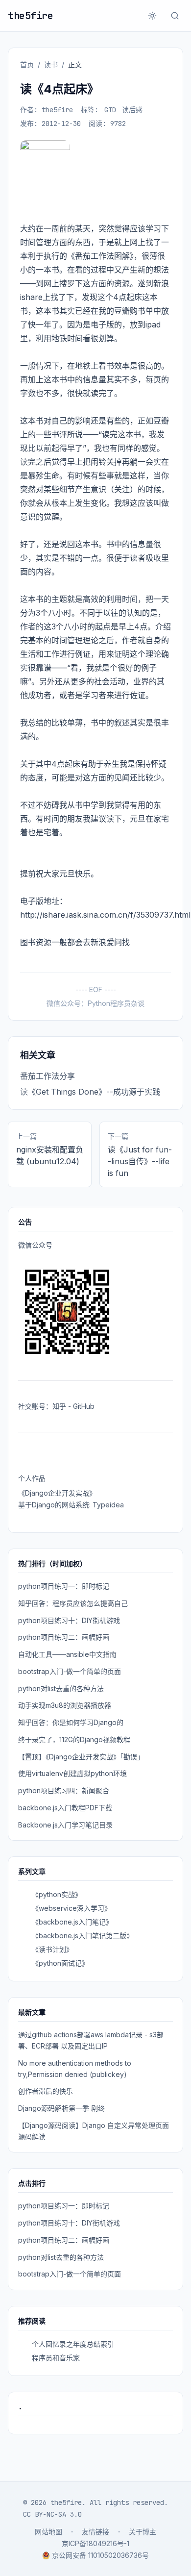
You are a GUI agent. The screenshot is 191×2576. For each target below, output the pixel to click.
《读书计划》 (52, 1949)
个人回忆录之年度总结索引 (73, 2344)
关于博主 (143, 2532)
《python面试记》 (60, 1963)
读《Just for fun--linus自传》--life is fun (140, 1161)
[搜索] (175, 16)
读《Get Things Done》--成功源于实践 (90, 1092)
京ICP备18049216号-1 (95, 2543)
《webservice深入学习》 (72, 1908)
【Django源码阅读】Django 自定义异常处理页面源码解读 (94, 2131)
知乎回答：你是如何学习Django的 (71, 1722)
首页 (27, 64)
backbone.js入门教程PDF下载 (65, 1808)
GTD (110, 110)
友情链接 (95, 2532)
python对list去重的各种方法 (61, 1688)
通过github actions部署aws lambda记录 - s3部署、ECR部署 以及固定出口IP (91, 2040)
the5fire (30, 16)
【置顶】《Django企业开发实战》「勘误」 (81, 1757)
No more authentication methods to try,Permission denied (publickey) (75, 2069)
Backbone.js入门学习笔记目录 (65, 1825)
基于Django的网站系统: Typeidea (71, 1505)
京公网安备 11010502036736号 (100, 2555)
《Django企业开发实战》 (57, 1493)
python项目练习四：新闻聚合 (64, 1790)
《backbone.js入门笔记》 (72, 1922)
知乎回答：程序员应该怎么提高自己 (73, 1603)
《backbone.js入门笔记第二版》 (83, 1936)
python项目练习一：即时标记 (64, 1586)
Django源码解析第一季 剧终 (61, 2108)
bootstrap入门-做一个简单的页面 (70, 1671)
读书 (51, 64)
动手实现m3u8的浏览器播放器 (65, 1705)
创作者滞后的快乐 (46, 2091)
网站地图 (48, 2532)
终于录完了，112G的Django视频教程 (74, 1739)
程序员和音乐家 (56, 2358)
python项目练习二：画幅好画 (64, 1637)
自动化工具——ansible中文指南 (67, 1654)
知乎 (59, 1406)
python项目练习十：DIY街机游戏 (69, 1620)
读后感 (132, 110)
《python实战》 (57, 1894)
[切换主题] (152, 16)
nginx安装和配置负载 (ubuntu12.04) (50, 1155)
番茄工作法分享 (48, 1076)
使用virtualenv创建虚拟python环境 (72, 1773)
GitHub (84, 1406)
